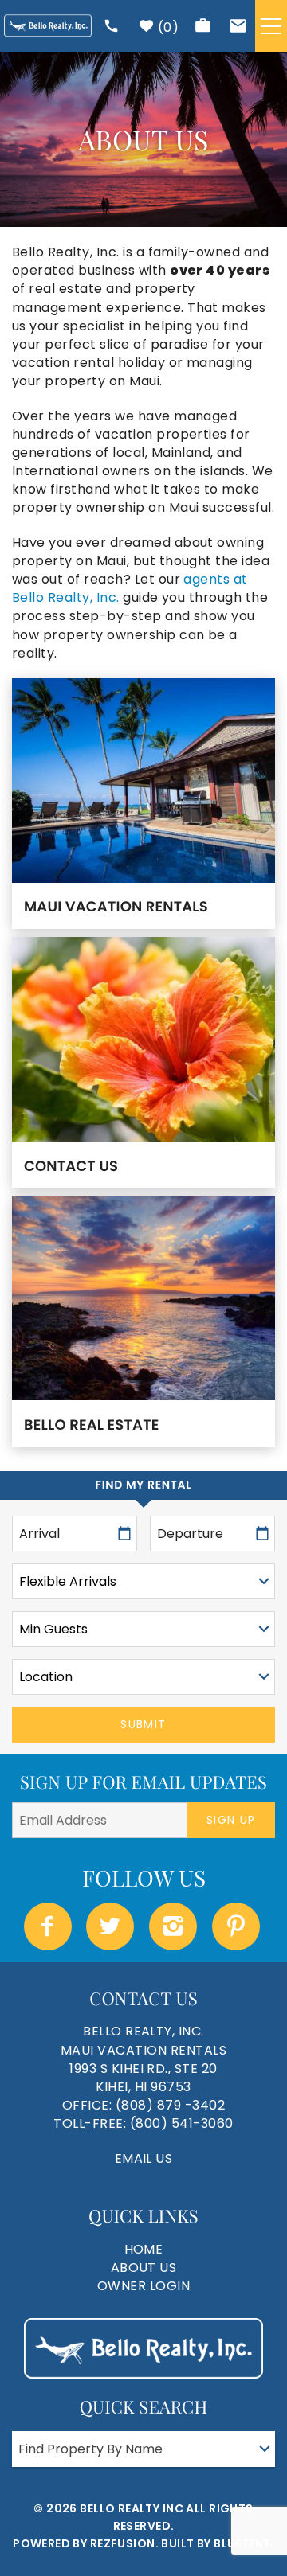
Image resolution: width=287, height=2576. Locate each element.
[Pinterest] (238, 1926)
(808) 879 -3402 (170, 2105)
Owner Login (143, 2286)
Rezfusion (123, 2543)
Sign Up (231, 1820)
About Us (144, 2268)
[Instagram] (175, 1926)
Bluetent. (244, 2543)
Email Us (144, 2158)
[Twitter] (111, 1926)
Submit (143, 1724)
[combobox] (143, 2449)
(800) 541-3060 (182, 2123)
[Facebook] (49, 1926)
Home (144, 2249)
